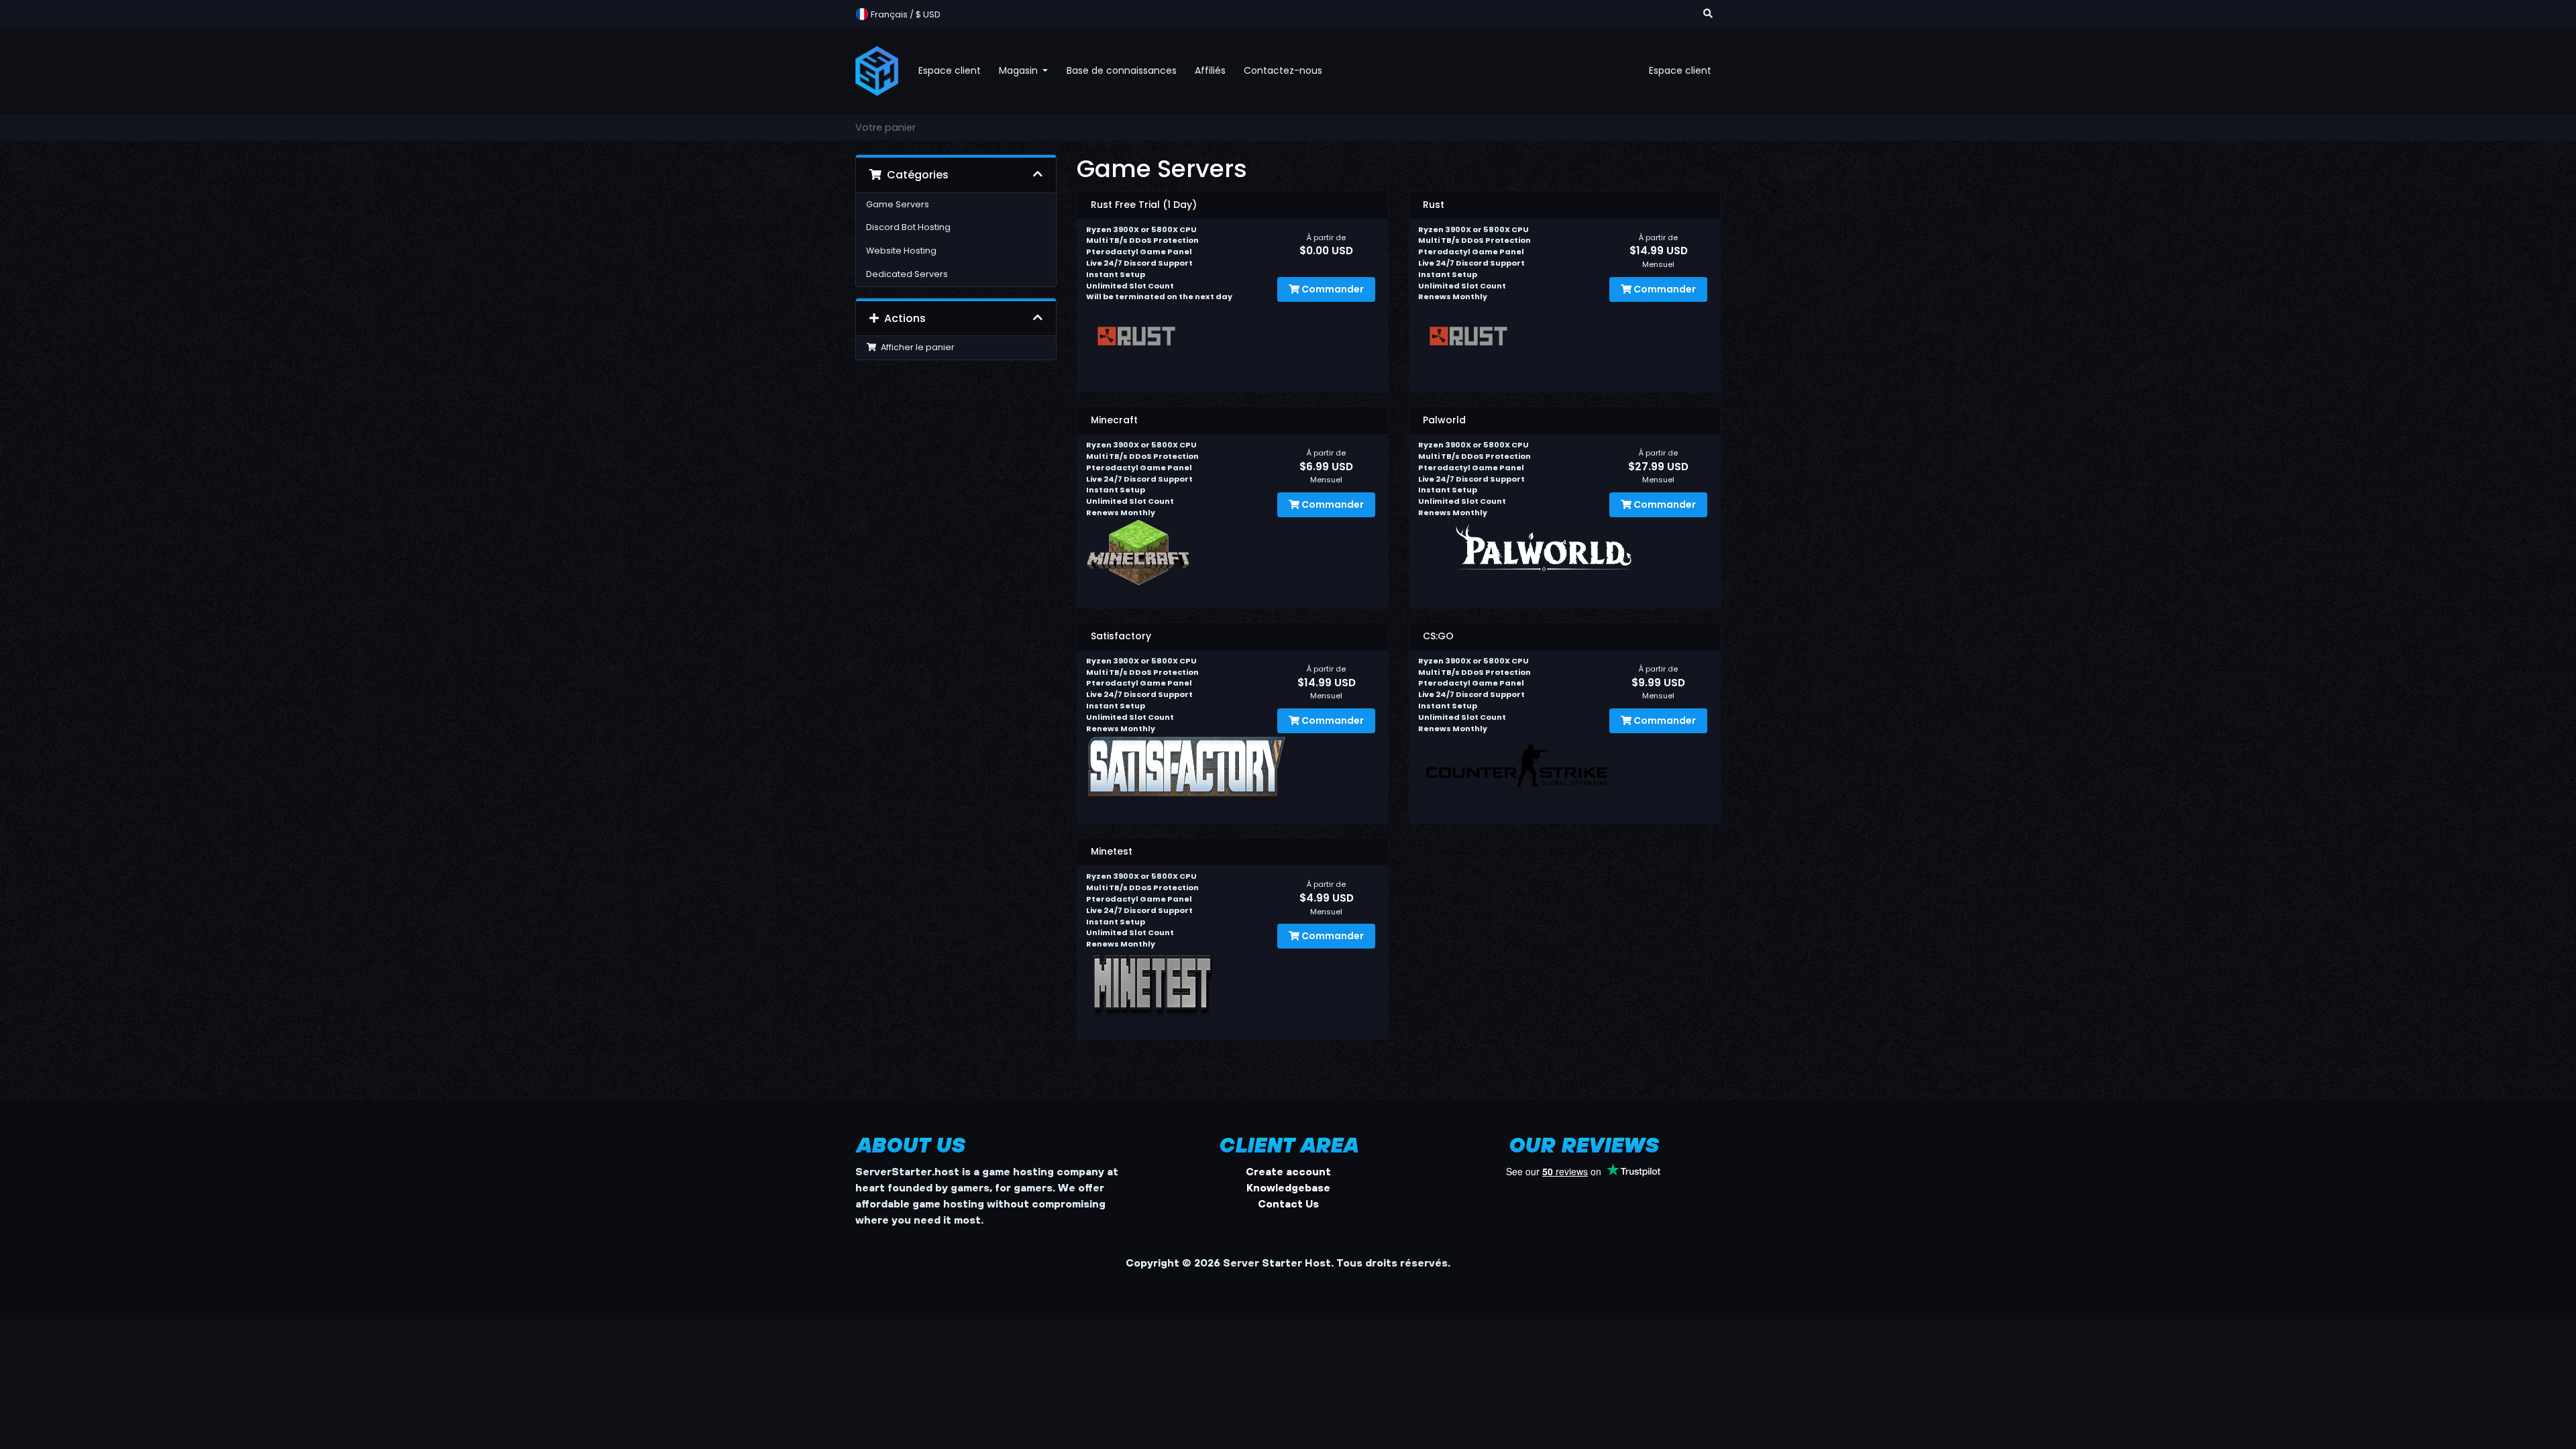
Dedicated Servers (907, 274)
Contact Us (1288, 1203)
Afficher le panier (916, 347)
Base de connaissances (1122, 70)
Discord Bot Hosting (908, 227)
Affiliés (1210, 70)
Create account (1288, 1171)
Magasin (1020, 70)
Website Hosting (901, 251)
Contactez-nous (1283, 70)
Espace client (950, 70)
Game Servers (898, 204)
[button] (1708, 14)
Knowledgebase (1288, 1187)
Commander (1332, 289)
